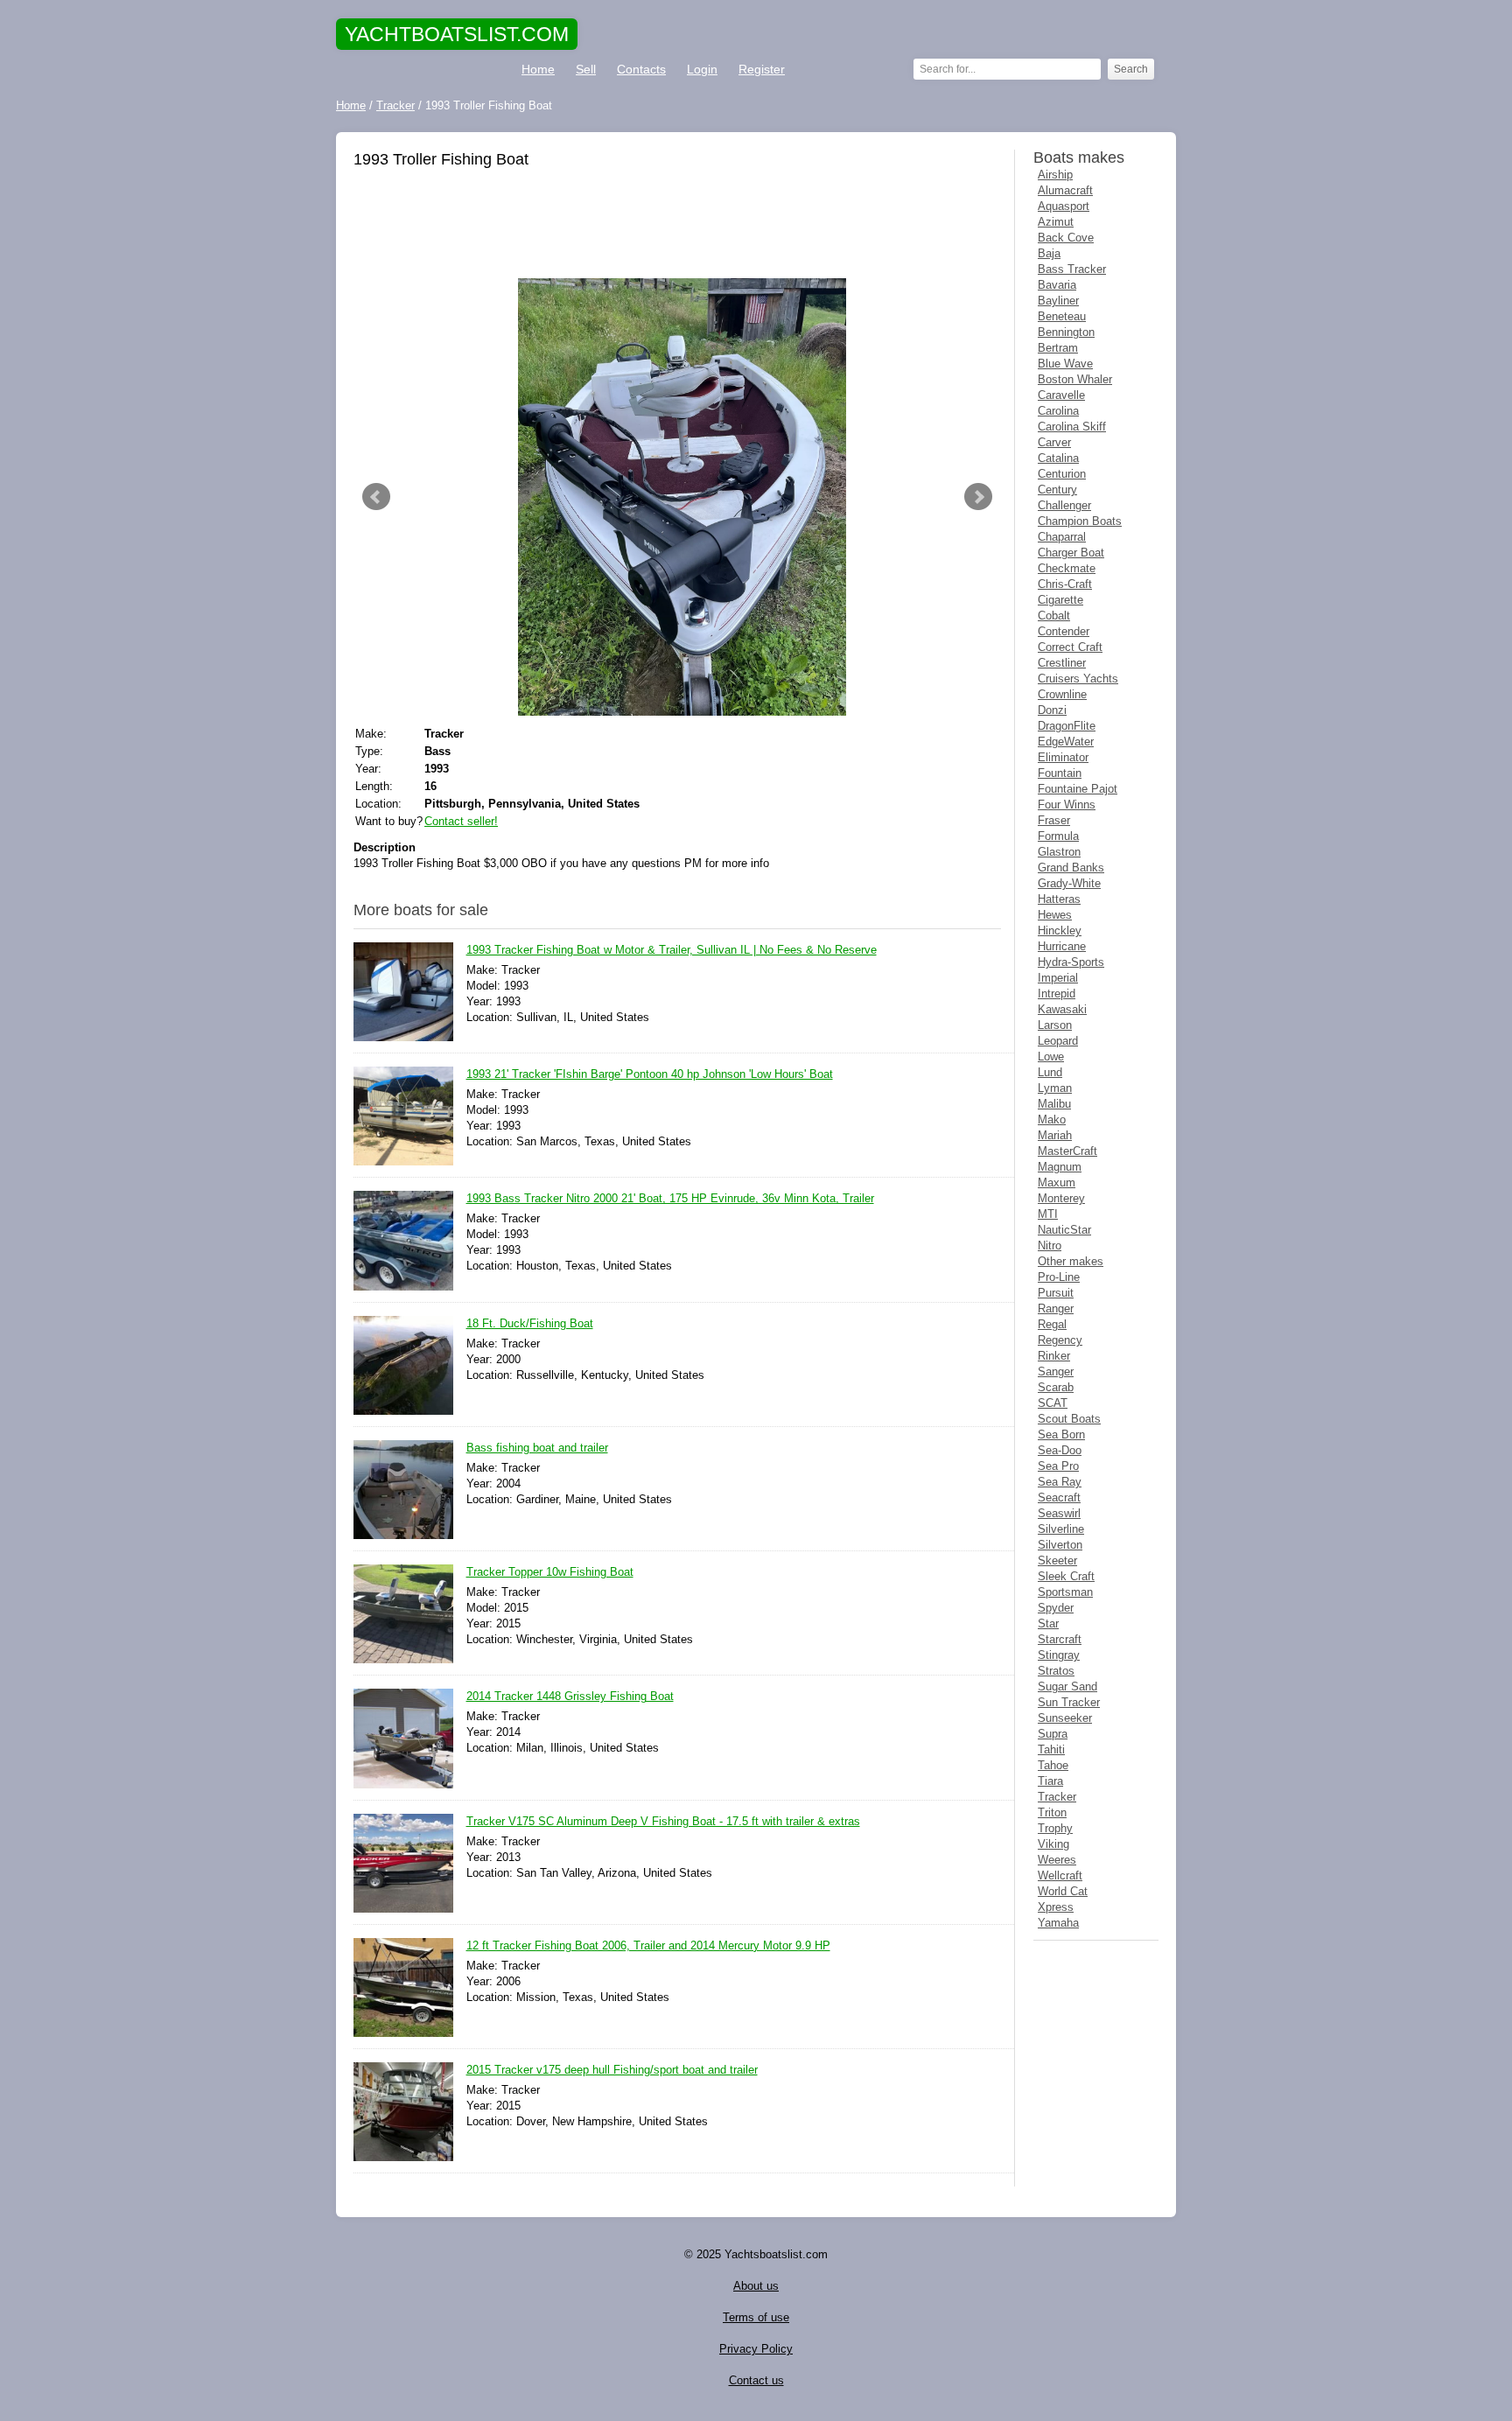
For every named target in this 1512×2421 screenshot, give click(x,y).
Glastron (1059, 852)
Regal (1052, 1324)
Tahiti (1051, 1749)
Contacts (641, 69)
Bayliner (1058, 301)
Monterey (1061, 1198)
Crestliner (1062, 663)
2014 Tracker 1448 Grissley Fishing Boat (570, 1696)
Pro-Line (1059, 1277)
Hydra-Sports (1071, 962)
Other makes (1071, 1261)
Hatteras (1059, 899)
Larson (1055, 1025)
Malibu (1054, 1104)
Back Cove (1066, 238)
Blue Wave (1065, 364)
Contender (1064, 631)
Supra (1053, 1734)
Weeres (1057, 1860)
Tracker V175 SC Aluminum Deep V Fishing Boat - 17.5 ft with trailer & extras (663, 1821)
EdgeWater (1066, 742)
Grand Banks (1071, 868)
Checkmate (1067, 568)
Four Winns (1067, 805)
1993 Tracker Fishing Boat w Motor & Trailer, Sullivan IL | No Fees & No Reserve (672, 950)
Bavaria (1057, 285)
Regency (1060, 1340)
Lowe (1051, 1057)
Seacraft (1059, 1497)
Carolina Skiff (1072, 427)
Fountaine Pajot (1078, 789)
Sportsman (1065, 1592)
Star (1048, 1623)
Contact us (756, 2380)
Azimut (1056, 222)
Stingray (1059, 1655)
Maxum (1057, 1183)
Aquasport (1064, 206)
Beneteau (1062, 316)
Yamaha (1058, 1923)
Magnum (1060, 1167)
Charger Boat (1071, 553)
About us (756, 2286)
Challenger (1064, 505)
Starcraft (1060, 1639)
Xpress (1056, 1907)
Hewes (1055, 915)
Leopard (1058, 1041)
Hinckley (1060, 931)
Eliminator (1063, 757)
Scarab (1056, 1387)
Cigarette (1060, 600)
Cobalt (1054, 616)
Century (1057, 490)
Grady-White (1069, 883)
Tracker (1057, 1797)
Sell (586, 69)
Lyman (1055, 1088)
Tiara (1050, 1781)
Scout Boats (1069, 1419)
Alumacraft (1065, 190)
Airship (1055, 175)
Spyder (1056, 1608)
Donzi (1052, 710)
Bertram (1058, 348)
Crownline (1062, 694)
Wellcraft (1060, 1875)
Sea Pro (1058, 1466)
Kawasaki (1062, 1009)
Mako (1052, 1120)
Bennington (1066, 332)
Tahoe (1053, 1765)
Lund (1050, 1072)
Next (978, 497)
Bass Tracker (1072, 269)
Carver (1054, 442)
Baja (1049, 253)
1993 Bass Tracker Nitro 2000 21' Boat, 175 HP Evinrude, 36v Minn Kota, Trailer (670, 1198)
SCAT (1053, 1403)
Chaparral (1062, 537)
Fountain (1060, 773)
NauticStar (1064, 1230)
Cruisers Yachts (1078, 679)
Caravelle (1061, 395)
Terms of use (756, 2317)
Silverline (1061, 1529)
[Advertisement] (677, 226)
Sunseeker (1065, 1718)
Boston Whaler (1075, 379)
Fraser (1054, 820)
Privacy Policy (756, 2349)
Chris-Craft (1065, 584)
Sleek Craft (1066, 1576)
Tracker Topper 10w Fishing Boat (550, 1572)
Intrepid (1057, 994)
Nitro (1050, 1245)
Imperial (1058, 978)
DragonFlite (1067, 726)
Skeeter (1057, 1560)
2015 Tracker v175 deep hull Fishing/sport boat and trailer (612, 2070)
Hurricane (1062, 946)
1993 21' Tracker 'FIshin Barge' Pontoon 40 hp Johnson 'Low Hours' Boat (650, 1074)
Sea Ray (1060, 1482)
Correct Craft (1070, 647)
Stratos (1056, 1671)
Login (702, 69)
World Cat (1063, 1891)
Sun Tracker (1069, 1702)
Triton (1052, 1812)
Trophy (1055, 1828)
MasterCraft (1067, 1151)
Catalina (1058, 458)
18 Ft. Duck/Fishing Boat (530, 1323)
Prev (376, 497)
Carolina (1058, 411)
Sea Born (1061, 1434)
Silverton (1060, 1545)
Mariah (1055, 1135)
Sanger (1056, 1371)
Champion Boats (1080, 521)
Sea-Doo (1060, 1450)
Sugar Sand (1067, 1686)
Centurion (1062, 474)
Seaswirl (1059, 1513)
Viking (1053, 1844)
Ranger (1056, 1308)
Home (538, 69)
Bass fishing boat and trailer (537, 1448)
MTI (1048, 1214)
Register (762, 69)
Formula (1058, 836)
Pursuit (1056, 1293)
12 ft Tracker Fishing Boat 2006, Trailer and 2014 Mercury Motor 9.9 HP (648, 1945)
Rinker (1054, 1356)
